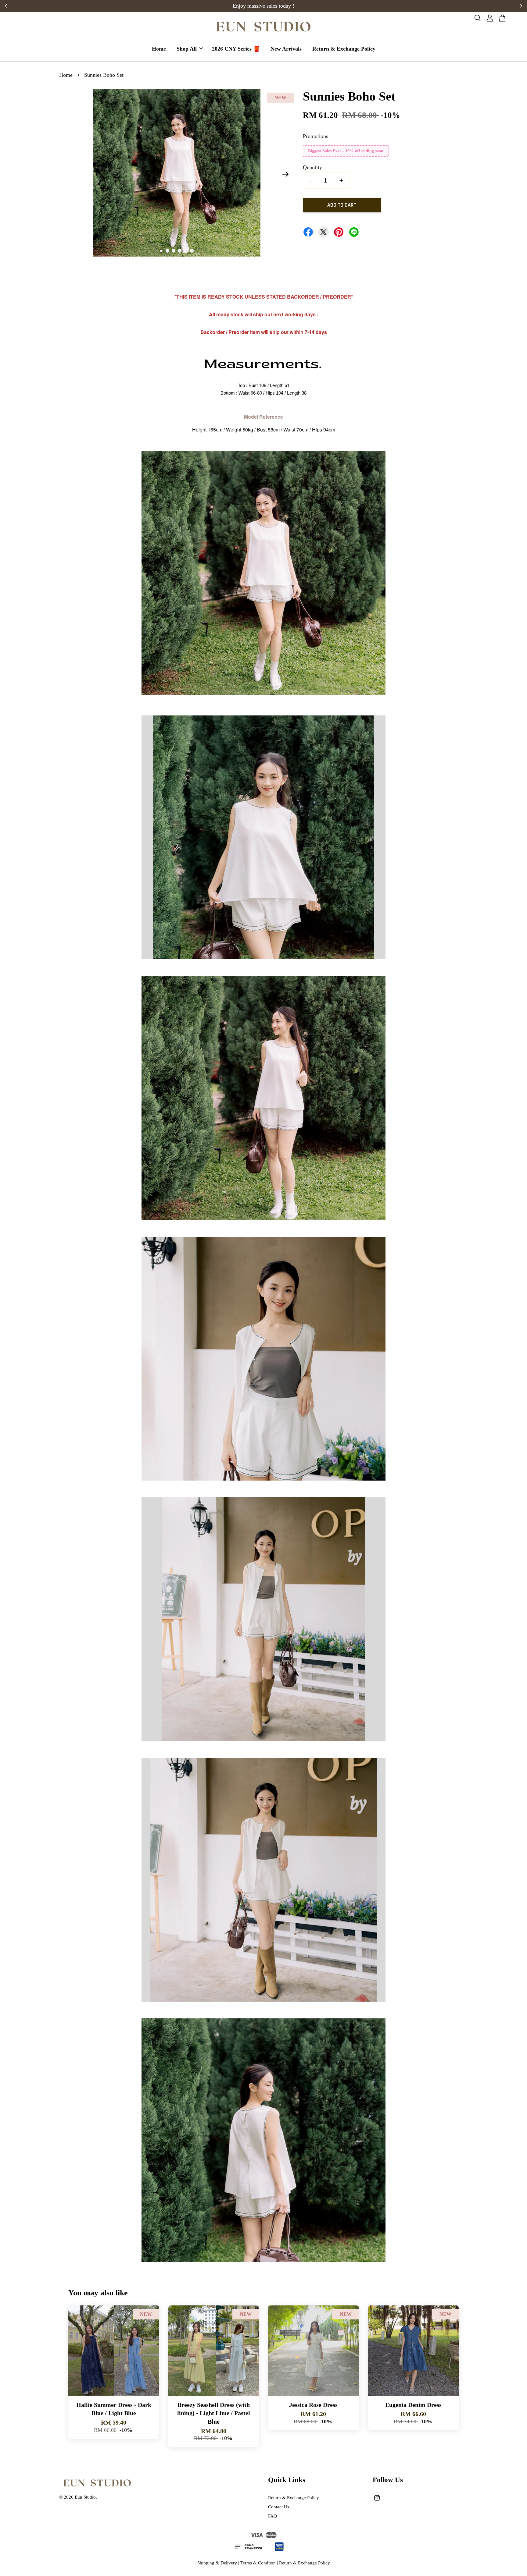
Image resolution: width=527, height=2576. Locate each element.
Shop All (187, 49)
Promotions (315, 136)
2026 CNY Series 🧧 (236, 49)
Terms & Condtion (258, 2563)
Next (285, 174)
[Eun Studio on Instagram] (377, 2501)
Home (159, 49)
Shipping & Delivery (217, 2563)
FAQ (272, 2516)
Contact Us (279, 2507)
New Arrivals (286, 49)
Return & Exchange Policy (344, 49)
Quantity (312, 167)
